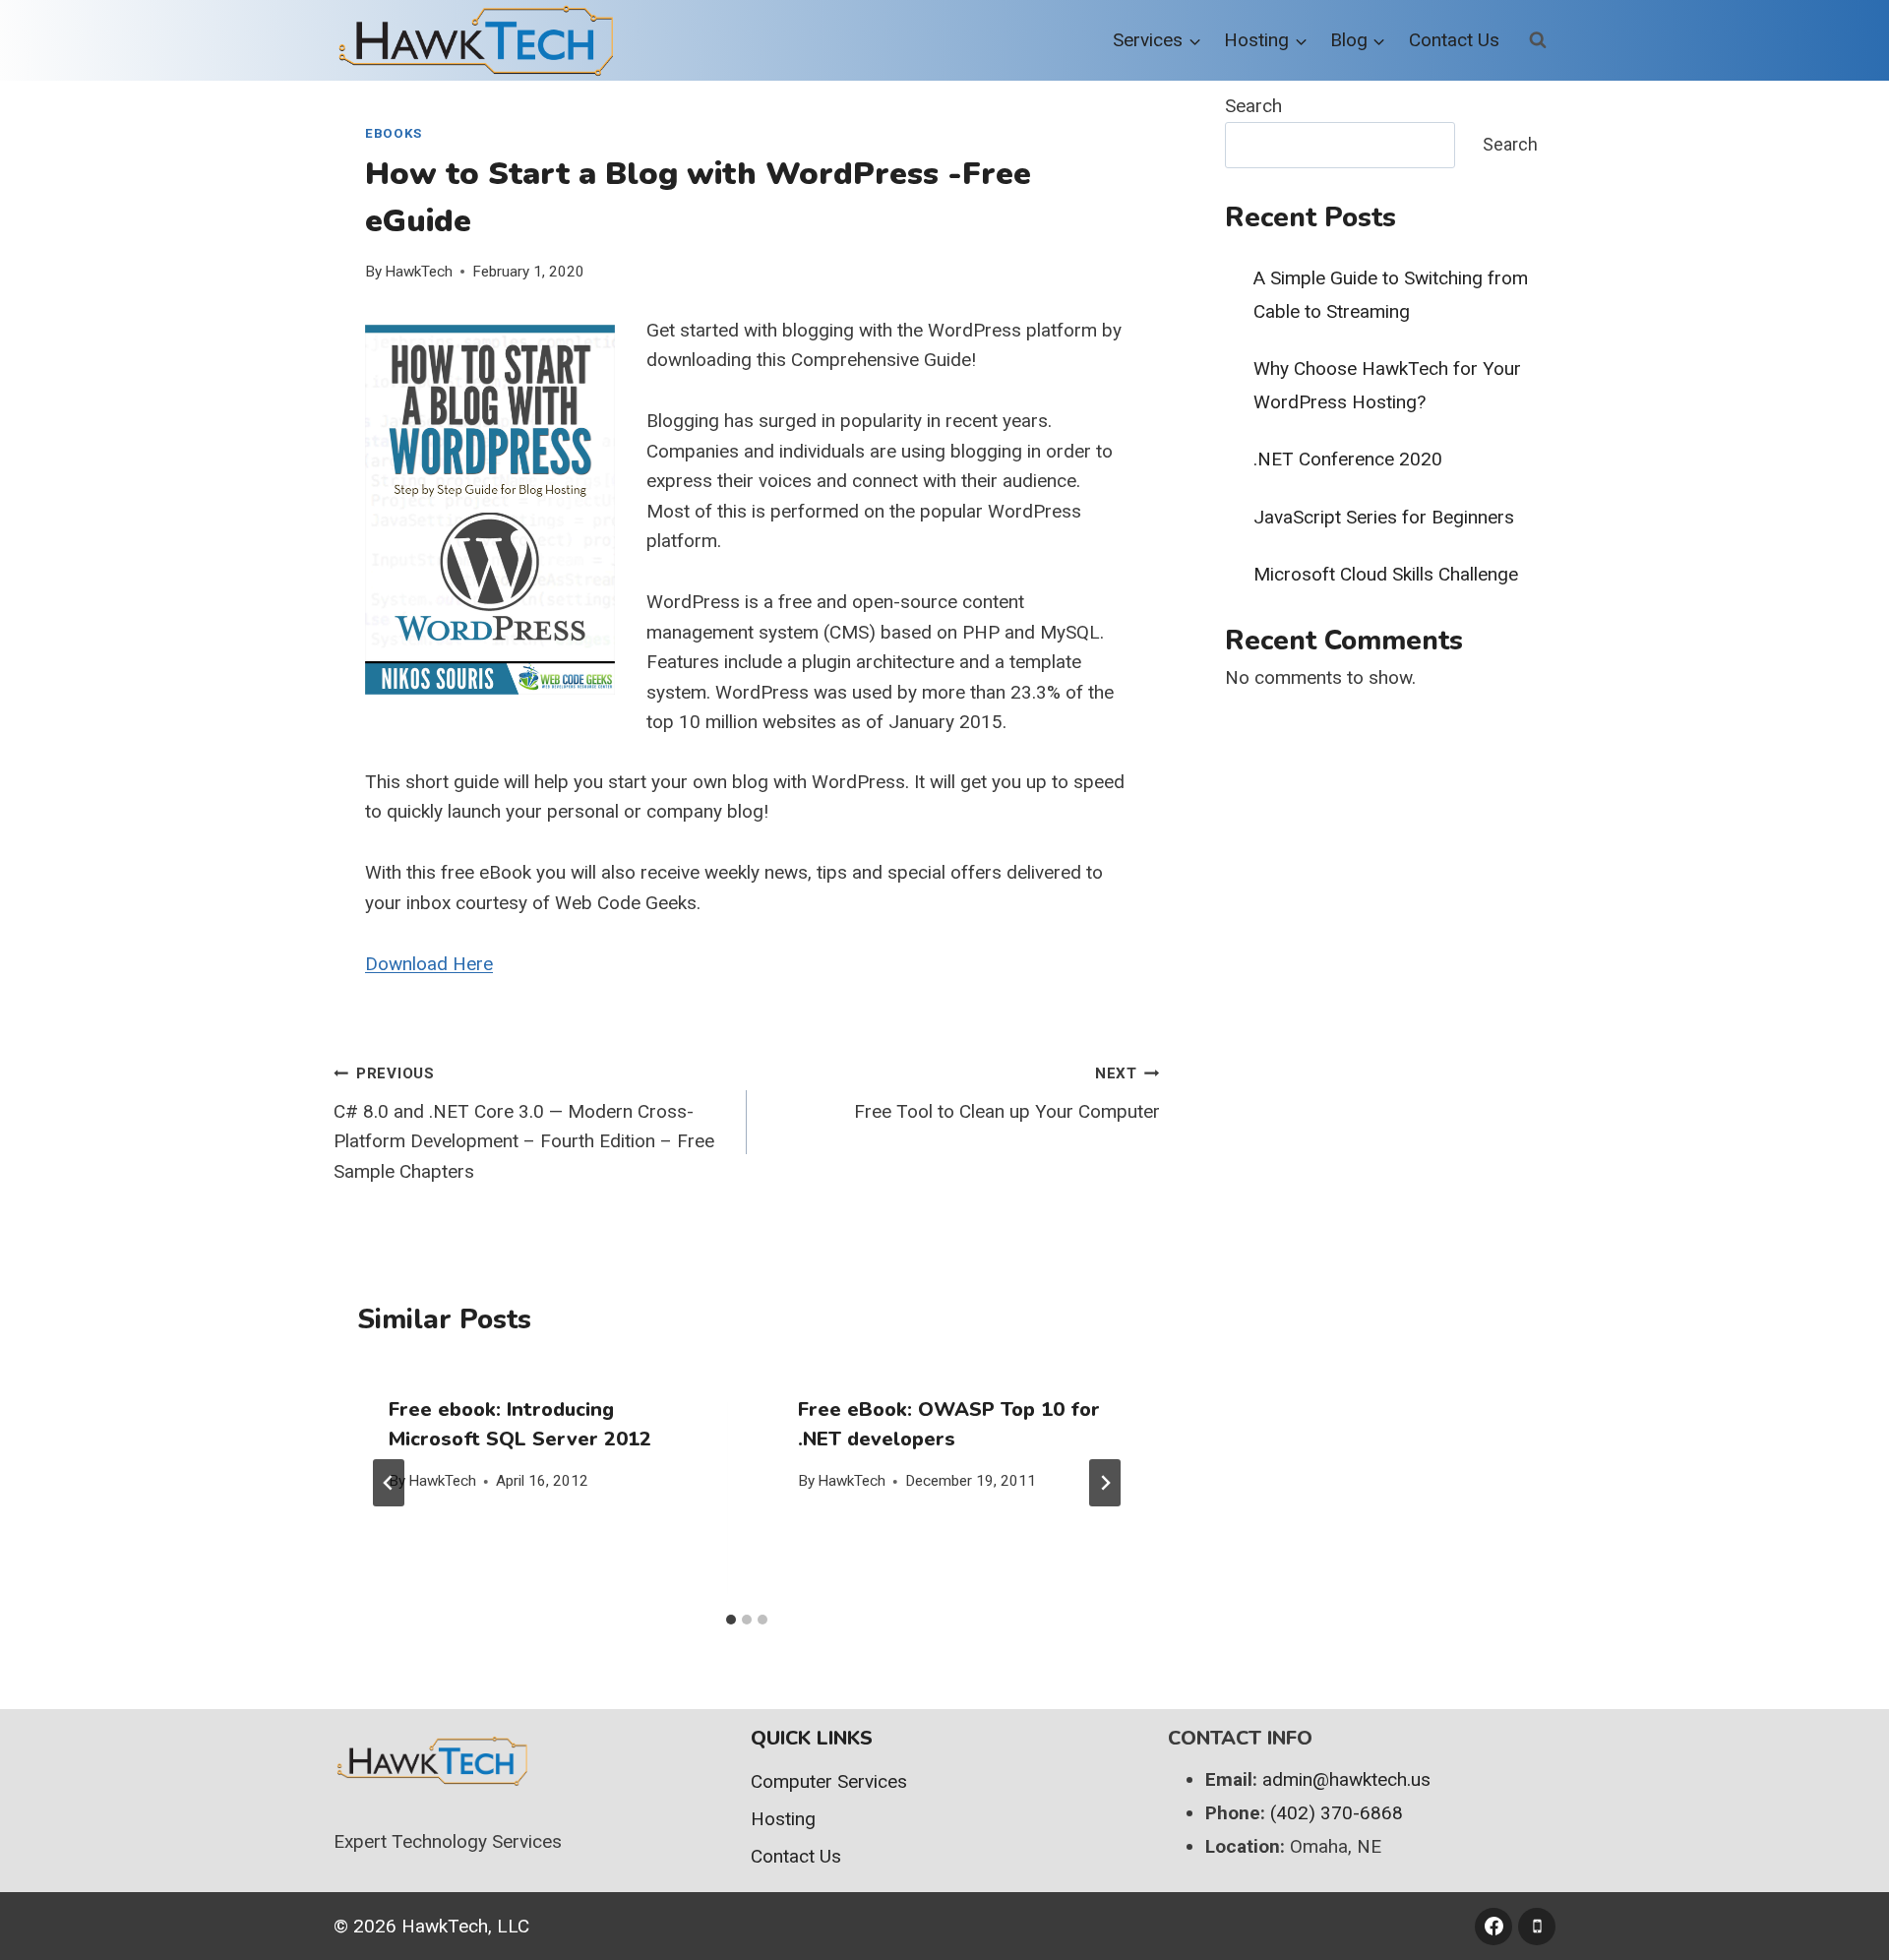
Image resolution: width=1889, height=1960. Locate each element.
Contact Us (1454, 40)
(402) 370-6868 (1337, 1813)
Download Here (429, 964)
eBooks (394, 133)
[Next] (1105, 1483)
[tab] (731, 1620)
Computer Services (829, 1781)
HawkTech (419, 272)
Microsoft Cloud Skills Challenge (1386, 574)
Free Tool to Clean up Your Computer (1007, 1094)
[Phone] (1537, 1927)
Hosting (783, 1819)
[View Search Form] (1538, 40)
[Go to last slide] (389, 1483)
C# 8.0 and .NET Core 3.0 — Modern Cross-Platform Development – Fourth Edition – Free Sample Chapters (524, 1124)
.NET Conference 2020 (1348, 459)
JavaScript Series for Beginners (1384, 517)
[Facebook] (1493, 1927)
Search (1253, 106)
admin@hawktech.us (1346, 1779)
